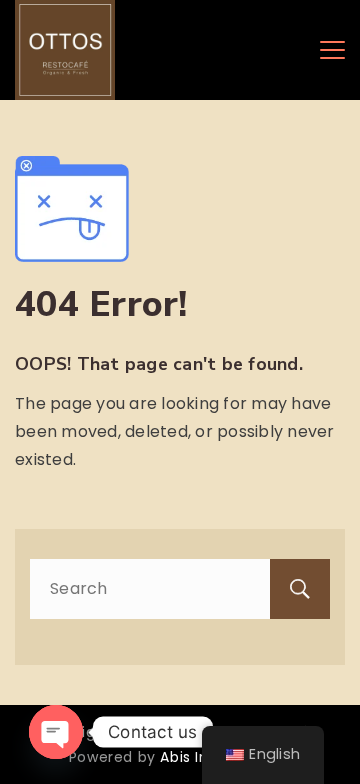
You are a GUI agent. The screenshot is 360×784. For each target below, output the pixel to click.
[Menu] (332, 50)
